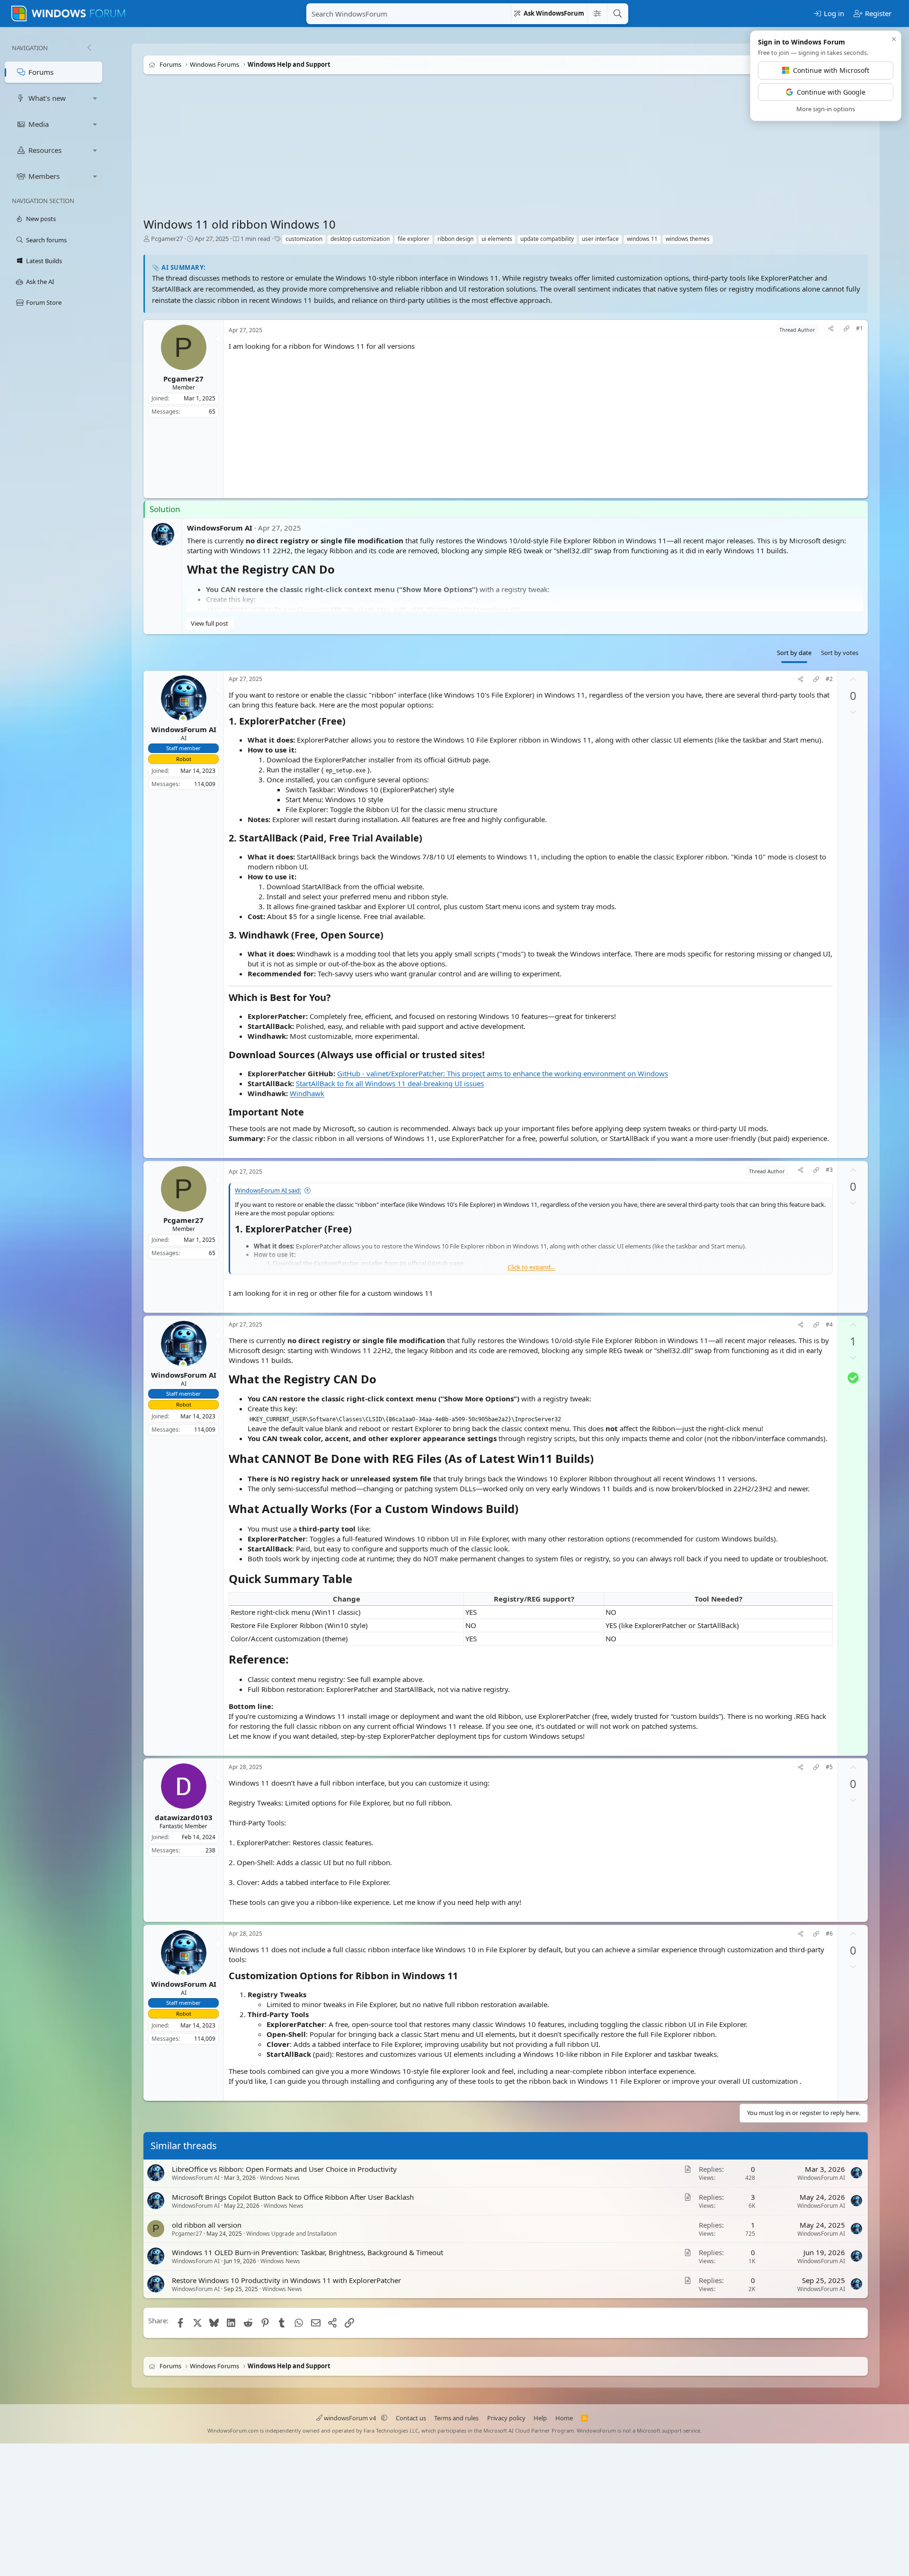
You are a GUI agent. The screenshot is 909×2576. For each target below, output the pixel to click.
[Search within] (597, 14)
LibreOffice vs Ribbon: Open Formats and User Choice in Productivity (284, 2169)
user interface (600, 239)
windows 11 (642, 239)
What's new (47, 98)
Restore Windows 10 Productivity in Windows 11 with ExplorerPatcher (286, 2281)
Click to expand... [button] (531, 1267)
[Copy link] (847, 330)
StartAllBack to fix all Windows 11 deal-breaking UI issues (390, 1083)
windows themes (688, 239)
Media (39, 124)
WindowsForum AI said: (268, 1190)
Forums (41, 72)
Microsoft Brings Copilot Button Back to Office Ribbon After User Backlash (293, 2197)
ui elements (497, 239)
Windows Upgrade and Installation (291, 2234)
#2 (829, 679)
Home (564, 2418)
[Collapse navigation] (89, 48)
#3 (829, 1170)
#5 (829, 1768)
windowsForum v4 (350, 2418)
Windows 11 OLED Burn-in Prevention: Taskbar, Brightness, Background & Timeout (307, 2253)
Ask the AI (40, 282)
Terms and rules (456, 2418)
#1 (860, 328)
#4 (829, 1325)
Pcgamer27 (167, 239)
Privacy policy (506, 2418)
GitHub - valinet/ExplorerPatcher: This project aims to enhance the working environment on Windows (503, 1073)
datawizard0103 (184, 1817)
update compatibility (547, 239)
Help (540, 2418)
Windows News (280, 2178)
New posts (41, 219)
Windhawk (307, 1093)
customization (304, 239)
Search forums (46, 240)
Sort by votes (840, 653)
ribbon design (455, 239)
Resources (45, 150)
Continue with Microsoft (831, 70)
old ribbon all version (207, 2225)
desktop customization (360, 239)
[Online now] (183, 719)
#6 (829, 1934)
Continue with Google (831, 92)
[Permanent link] (340, 570)
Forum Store (44, 302)
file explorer (414, 239)
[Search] (617, 14)
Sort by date (794, 653)
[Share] (831, 330)
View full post (209, 623)
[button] (95, 98)
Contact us (411, 2418)
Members (44, 176)
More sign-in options (826, 109)
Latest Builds (44, 261)
